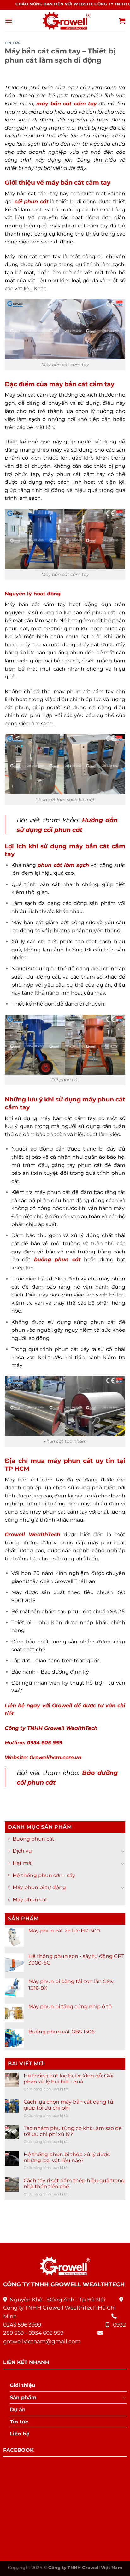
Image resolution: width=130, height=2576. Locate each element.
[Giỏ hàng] (122, 21)
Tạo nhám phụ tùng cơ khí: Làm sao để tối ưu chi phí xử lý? (73, 2131)
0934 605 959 (46, 2333)
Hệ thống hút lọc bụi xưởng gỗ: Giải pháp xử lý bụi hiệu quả (68, 2079)
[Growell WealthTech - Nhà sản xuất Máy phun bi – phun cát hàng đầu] (65, 21)
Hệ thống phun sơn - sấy (44, 1875)
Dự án (18, 2409)
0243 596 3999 (22, 2325)
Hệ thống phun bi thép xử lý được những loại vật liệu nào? (67, 2157)
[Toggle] (123, 1851)
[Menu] (9, 21)
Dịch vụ (22, 1851)
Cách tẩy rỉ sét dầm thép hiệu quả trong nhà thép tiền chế (74, 2183)
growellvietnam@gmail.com (42, 2341)
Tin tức (13, 43)
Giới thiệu (23, 2385)
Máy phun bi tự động (39, 1888)
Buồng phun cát (33, 1839)
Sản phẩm (23, 2398)
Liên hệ (20, 2434)
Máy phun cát (30, 1900)
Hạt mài (23, 1863)
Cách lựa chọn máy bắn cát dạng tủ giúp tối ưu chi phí (68, 2105)
